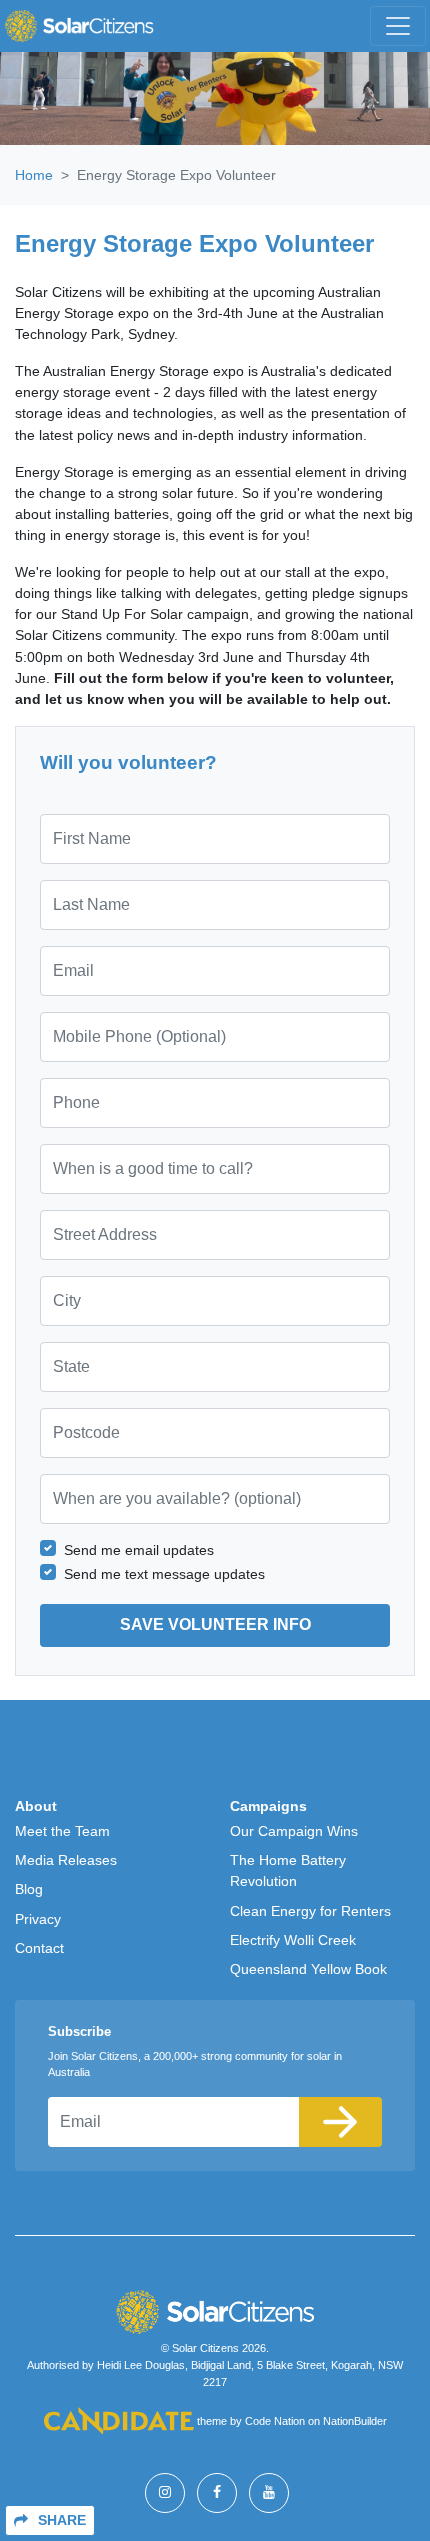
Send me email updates (139, 1550)
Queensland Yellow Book (308, 1969)
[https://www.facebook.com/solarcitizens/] (217, 2493)
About (36, 1806)
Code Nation (275, 2421)
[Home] (79, 26)
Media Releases (66, 1860)
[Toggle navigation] (398, 26)
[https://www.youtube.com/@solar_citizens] (269, 2493)
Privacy (38, 1919)
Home (34, 175)
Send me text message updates (164, 1574)
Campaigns (268, 1806)
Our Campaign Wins (294, 1831)
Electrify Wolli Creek (293, 1940)
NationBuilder (355, 2421)
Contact (39, 1948)
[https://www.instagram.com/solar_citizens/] (165, 2493)
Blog (29, 1889)
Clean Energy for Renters (310, 1911)
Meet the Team (62, 1831)
